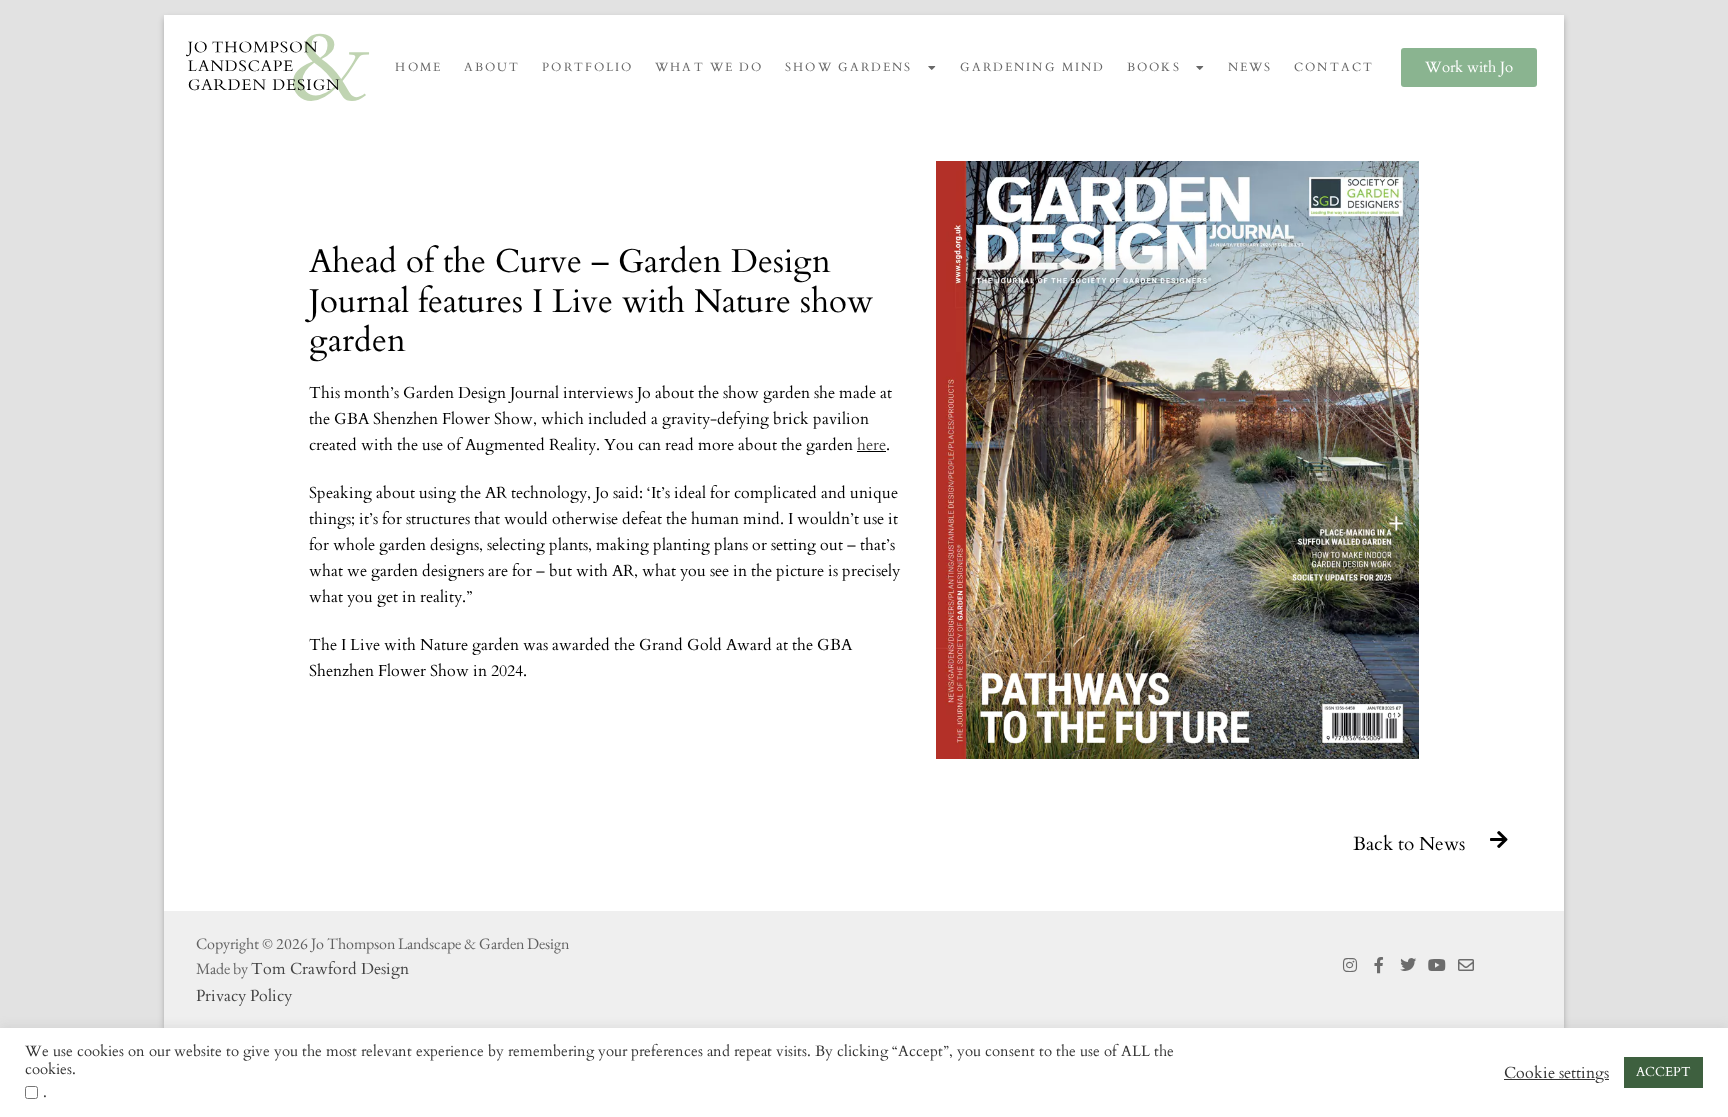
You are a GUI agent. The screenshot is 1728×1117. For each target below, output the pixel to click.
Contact (1334, 67)
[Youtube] (1436, 965)
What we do (709, 67)
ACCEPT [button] (1663, 1072)
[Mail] (1465, 965)
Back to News (1409, 844)
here (871, 445)
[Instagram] (1350, 965)
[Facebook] (1379, 965)
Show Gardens (848, 67)
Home (418, 67)
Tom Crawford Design (330, 969)
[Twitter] (1408, 965)
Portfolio (587, 67)
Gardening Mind (1032, 67)
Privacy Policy (244, 996)
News (1250, 67)
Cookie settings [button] (1556, 1073)
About (492, 67)
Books (1154, 67)
